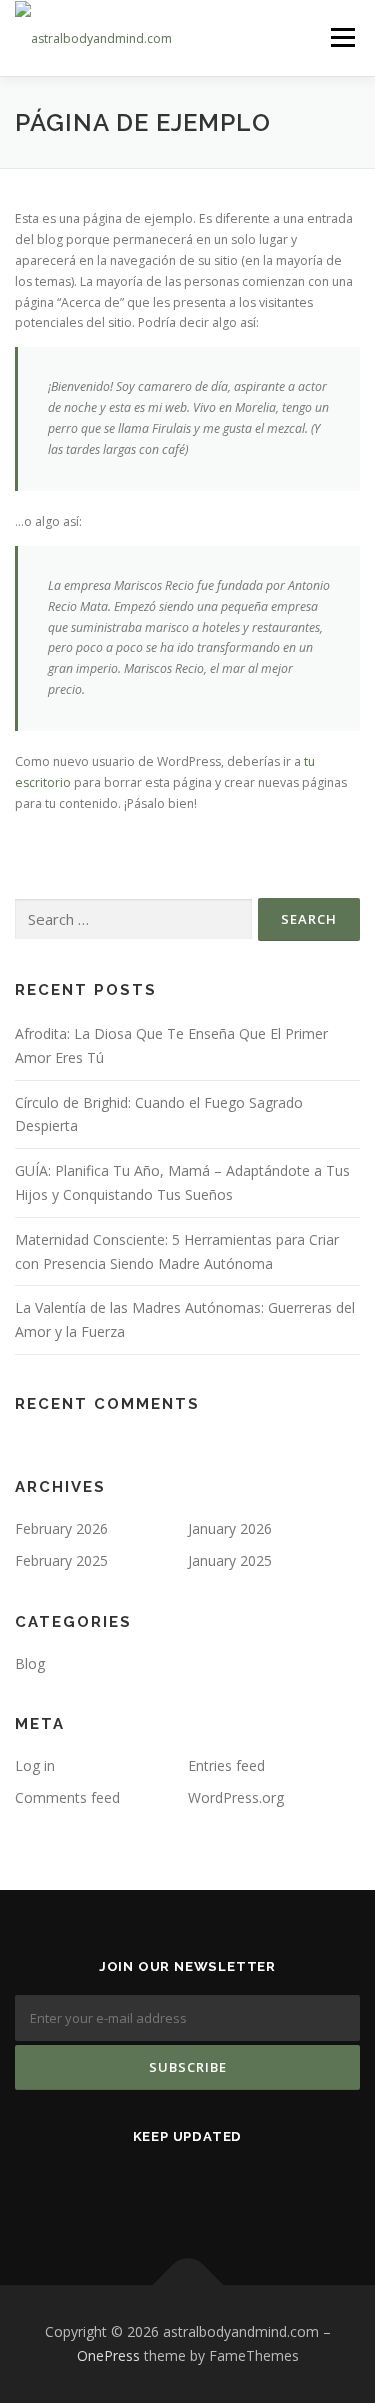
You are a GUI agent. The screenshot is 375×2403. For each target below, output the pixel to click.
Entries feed (226, 1765)
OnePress (108, 2355)
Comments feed (67, 1797)
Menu (341, 37)
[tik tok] (212, 2189)
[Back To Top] (187, 2285)
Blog (30, 1663)
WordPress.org (236, 1797)
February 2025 (61, 1560)
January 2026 (230, 1528)
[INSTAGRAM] (163, 2189)
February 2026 (61, 1528)
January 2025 (230, 1560)
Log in (35, 1765)
